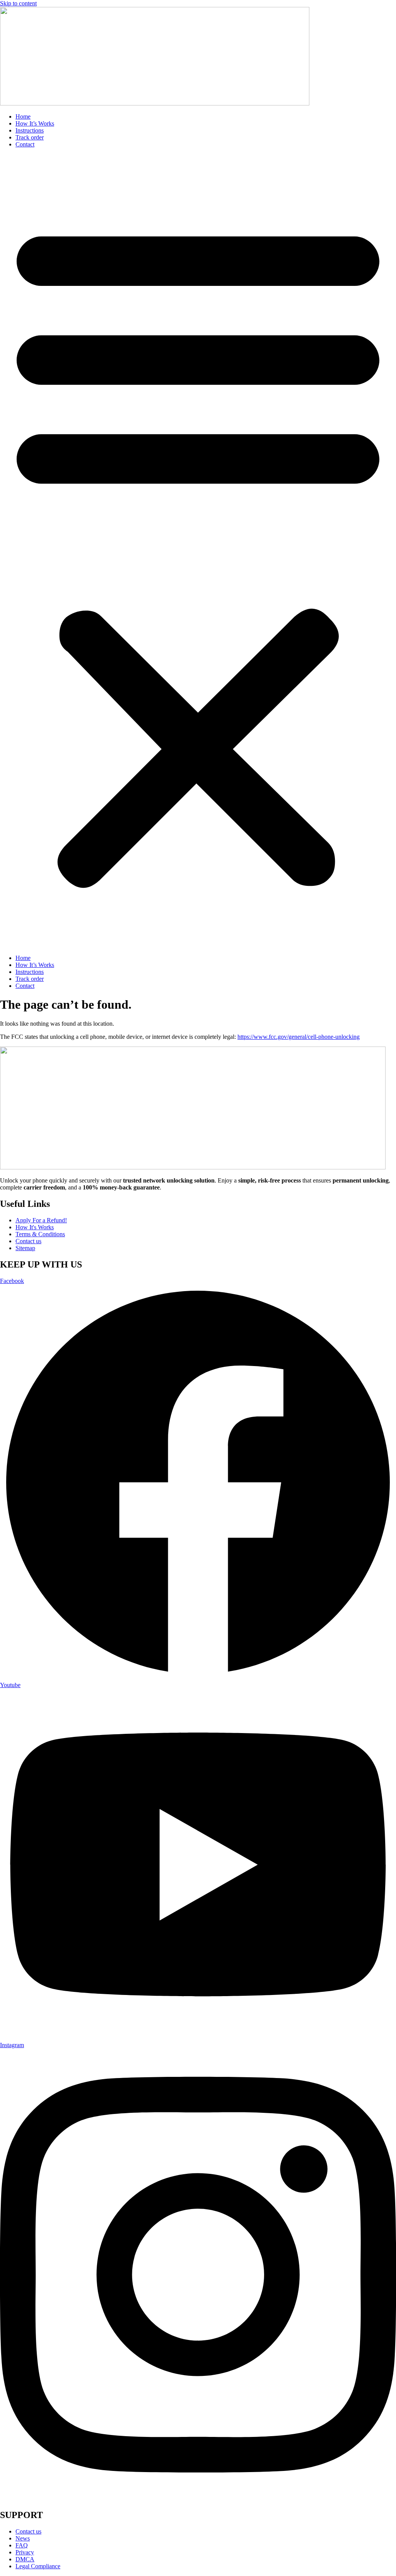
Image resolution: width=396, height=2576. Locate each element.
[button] (198, 551)
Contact (25, 144)
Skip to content (18, 3)
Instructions (30, 130)
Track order (30, 137)
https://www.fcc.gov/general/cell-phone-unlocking (299, 1037)
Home (23, 116)
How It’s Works (35, 123)
